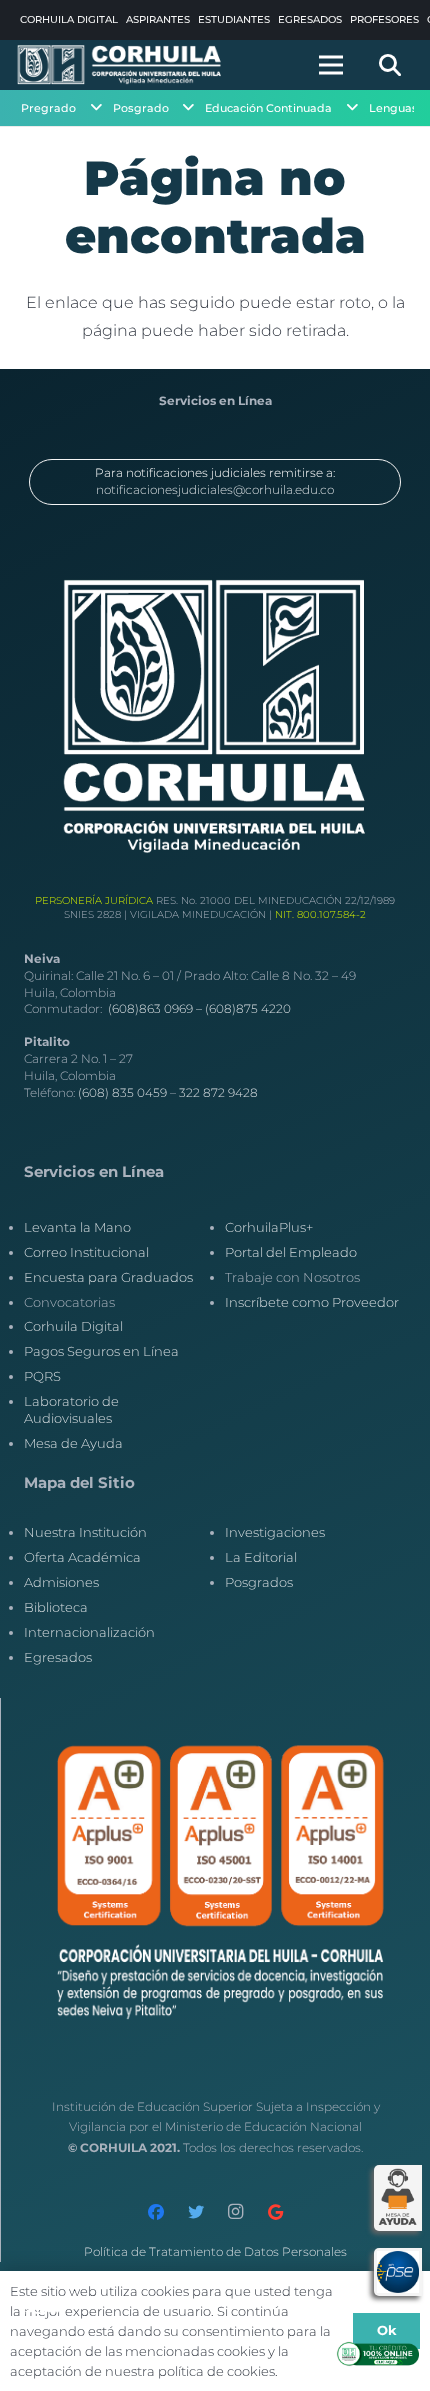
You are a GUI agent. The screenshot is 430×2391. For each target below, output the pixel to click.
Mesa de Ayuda (73, 1443)
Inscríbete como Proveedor (312, 1302)
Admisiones (61, 1582)
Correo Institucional (86, 1252)
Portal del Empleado (291, 1252)
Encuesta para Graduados (108, 1277)
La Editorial (261, 1557)
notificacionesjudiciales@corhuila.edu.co (215, 489)
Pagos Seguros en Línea (101, 1351)
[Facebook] (156, 2212)
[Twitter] (196, 2212)
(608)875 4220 (248, 1008)
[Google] (276, 2212)
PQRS (42, 1376)
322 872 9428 (218, 1092)
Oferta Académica (82, 1557)
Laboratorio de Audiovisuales (71, 1409)
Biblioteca (56, 1607)
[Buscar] (390, 65)
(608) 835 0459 (122, 1092)
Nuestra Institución (85, 1532)
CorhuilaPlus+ (269, 1227)
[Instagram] (236, 2212)
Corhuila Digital (73, 1326)
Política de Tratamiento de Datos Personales (215, 2251)
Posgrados (259, 1582)
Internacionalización (89, 1632)
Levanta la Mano (77, 1227)
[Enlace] (120, 65)
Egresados (58, 1657)
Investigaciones (275, 1532)
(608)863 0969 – (156, 1008)
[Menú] (331, 65)
